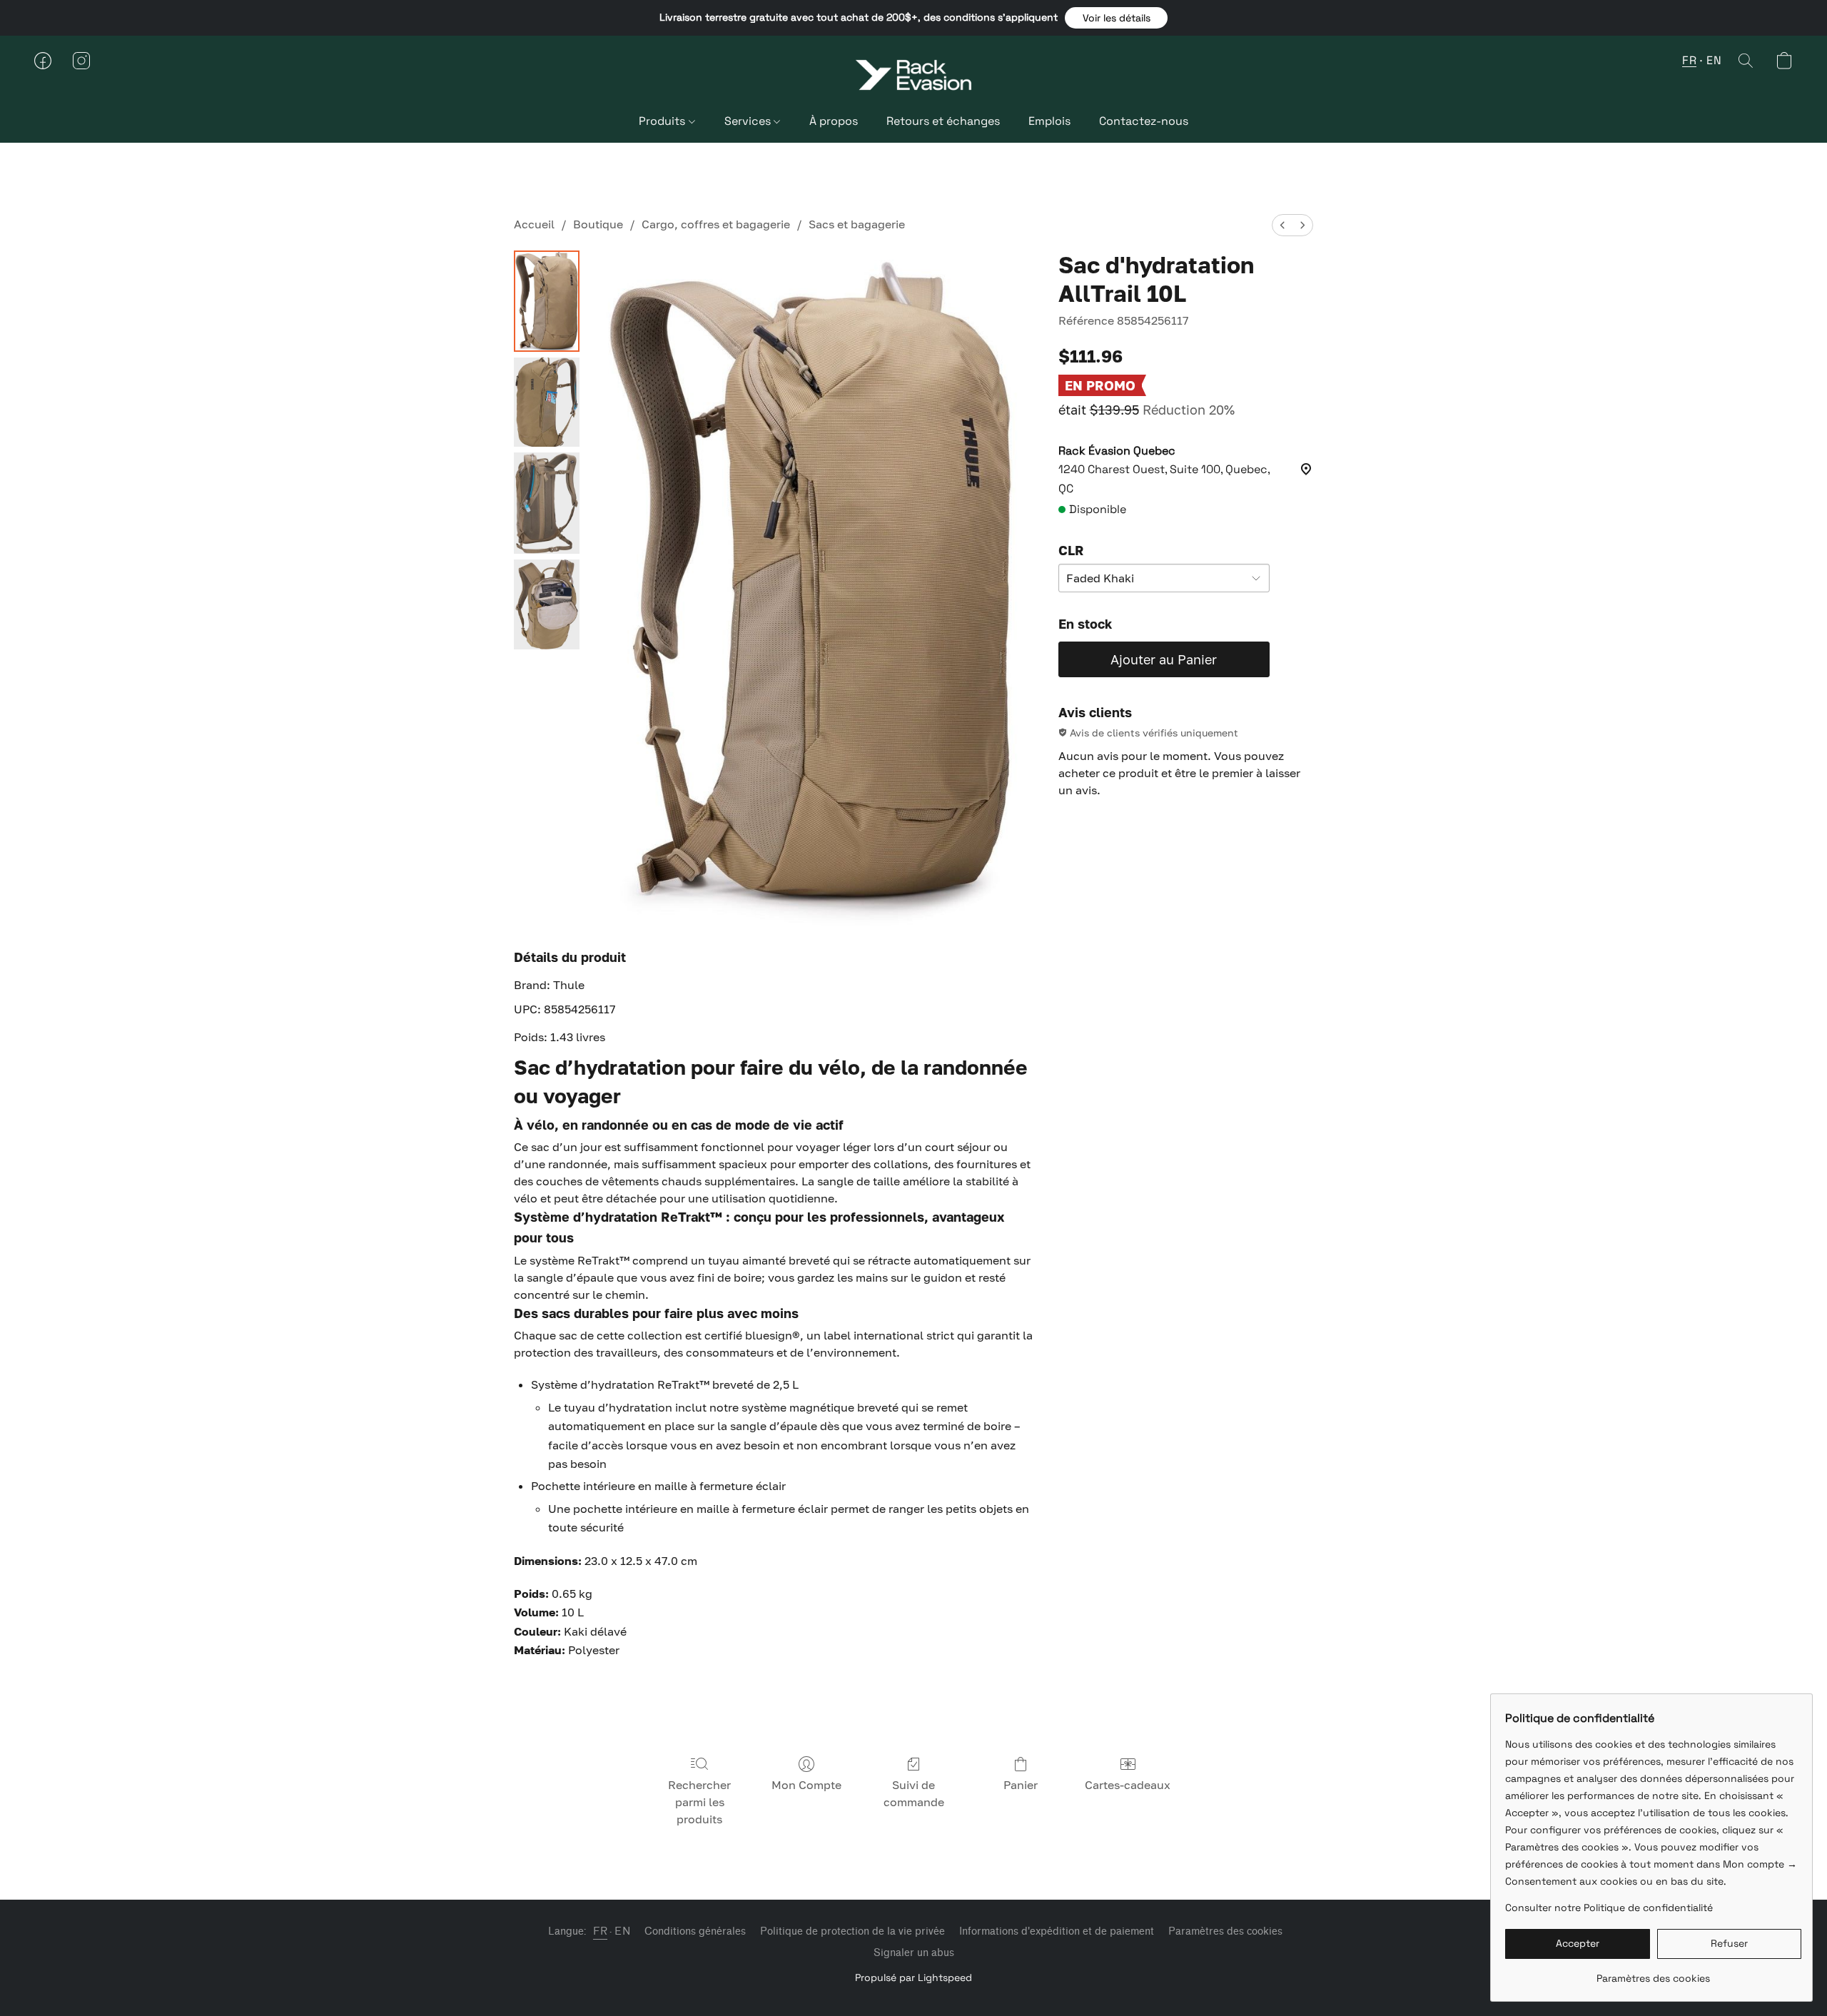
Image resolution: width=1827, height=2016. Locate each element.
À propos (834, 121)
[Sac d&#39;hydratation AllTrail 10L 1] (547, 402)
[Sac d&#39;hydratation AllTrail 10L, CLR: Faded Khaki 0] (547, 301)
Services (749, 121)
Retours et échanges (943, 121)
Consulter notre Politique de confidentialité (1609, 1908)
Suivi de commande (914, 1793)
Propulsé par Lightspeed (913, 1977)
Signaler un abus (914, 1953)
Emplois (1049, 121)
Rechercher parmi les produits (699, 1802)
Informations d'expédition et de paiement (1057, 1931)
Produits (663, 121)
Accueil (534, 224)
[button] (1116, 18)
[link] (1653, 1973)
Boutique (598, 224)
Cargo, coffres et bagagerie (716, 224)
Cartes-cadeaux (1128, 1785)
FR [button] (1689, 60)
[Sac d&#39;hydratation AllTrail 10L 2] (547, 503)
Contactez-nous (1144, 121)
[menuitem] (1282, 225)
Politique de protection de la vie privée (852, 1931)
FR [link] (600, 1931)
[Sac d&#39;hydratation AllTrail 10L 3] (547, 604)
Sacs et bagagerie (857, 224)
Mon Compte (806, 1785)
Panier (1021, 1785)
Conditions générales (695, 1931)
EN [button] (1714, 60)
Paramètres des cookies (1225, 1931)
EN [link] (622, 1931)
